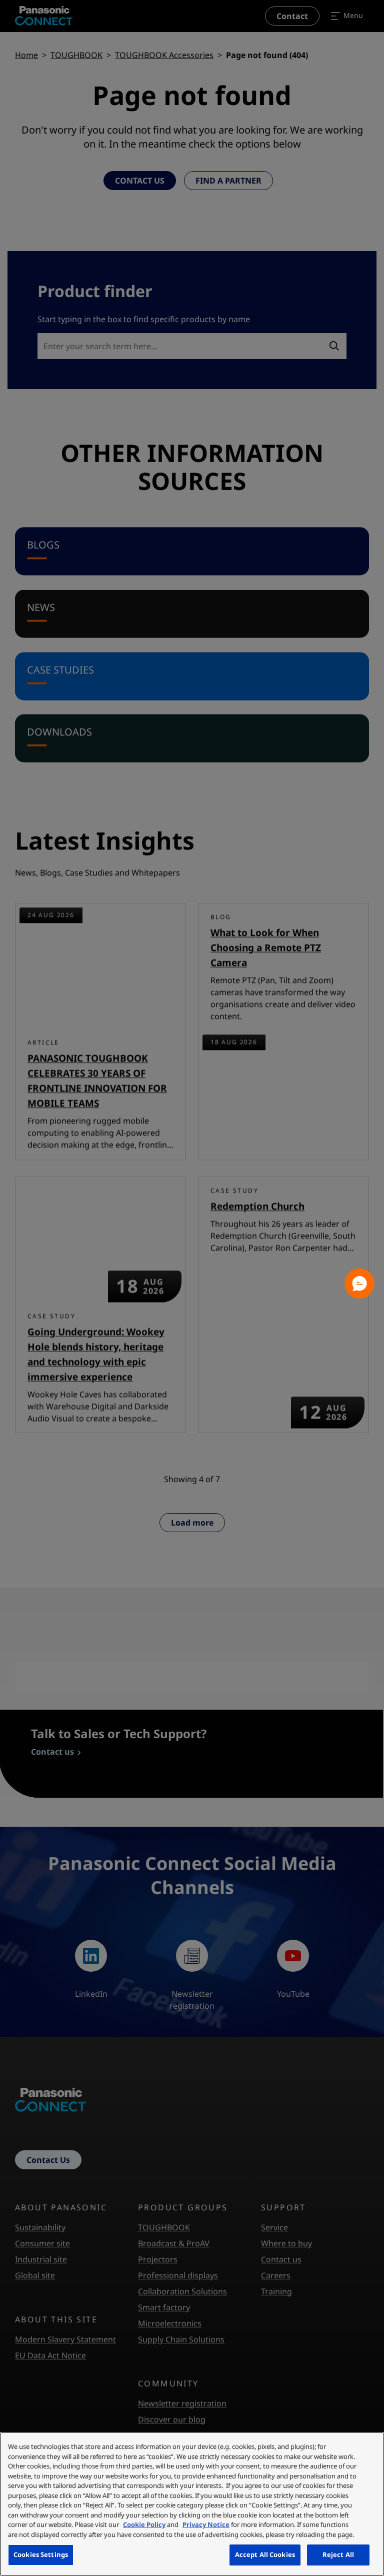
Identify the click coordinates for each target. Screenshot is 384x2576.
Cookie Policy (144, 2524)
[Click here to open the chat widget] (359, 1283)
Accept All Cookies (265, 2554)
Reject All (338, 2554)
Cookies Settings (41, 2554)
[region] (192, 2504)
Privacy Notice (206, 2524)
